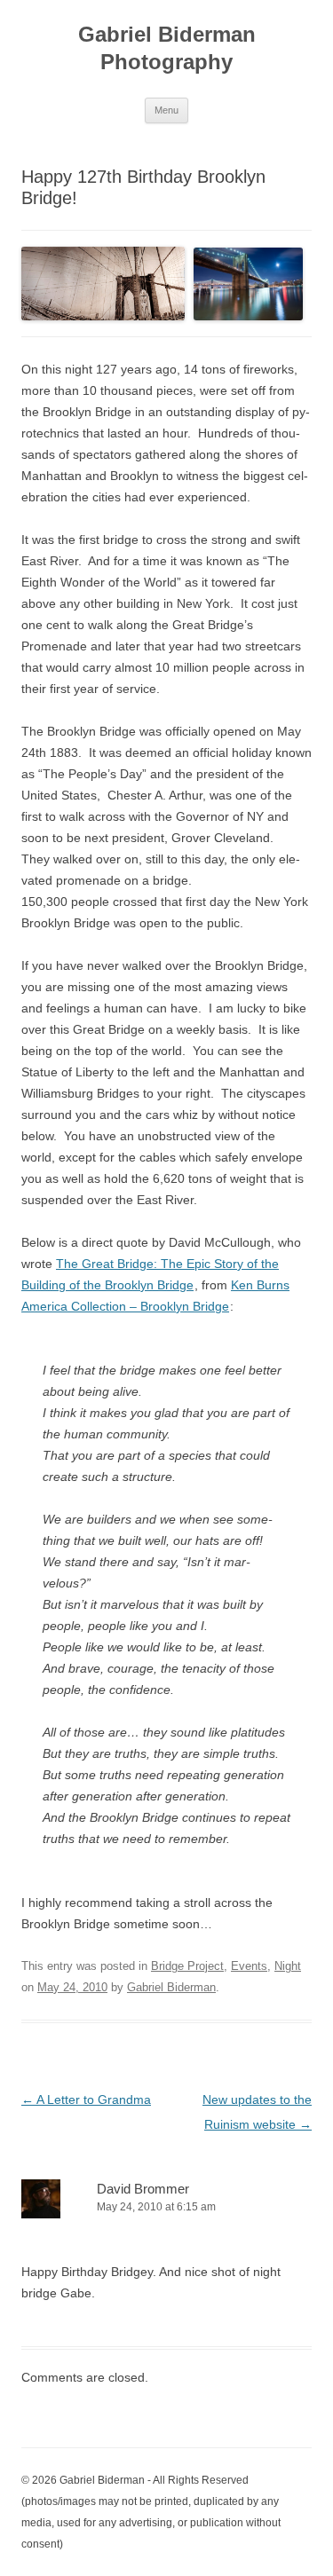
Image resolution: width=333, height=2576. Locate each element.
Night (288, 1966)
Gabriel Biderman (171, 1987)
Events (249, 1966)
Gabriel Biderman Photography (167, 48)
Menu (166, 110)
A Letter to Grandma (86, 2099)
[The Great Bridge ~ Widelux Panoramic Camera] (103, 283)
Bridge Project (187, 1966)
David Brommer (143, 2189)
